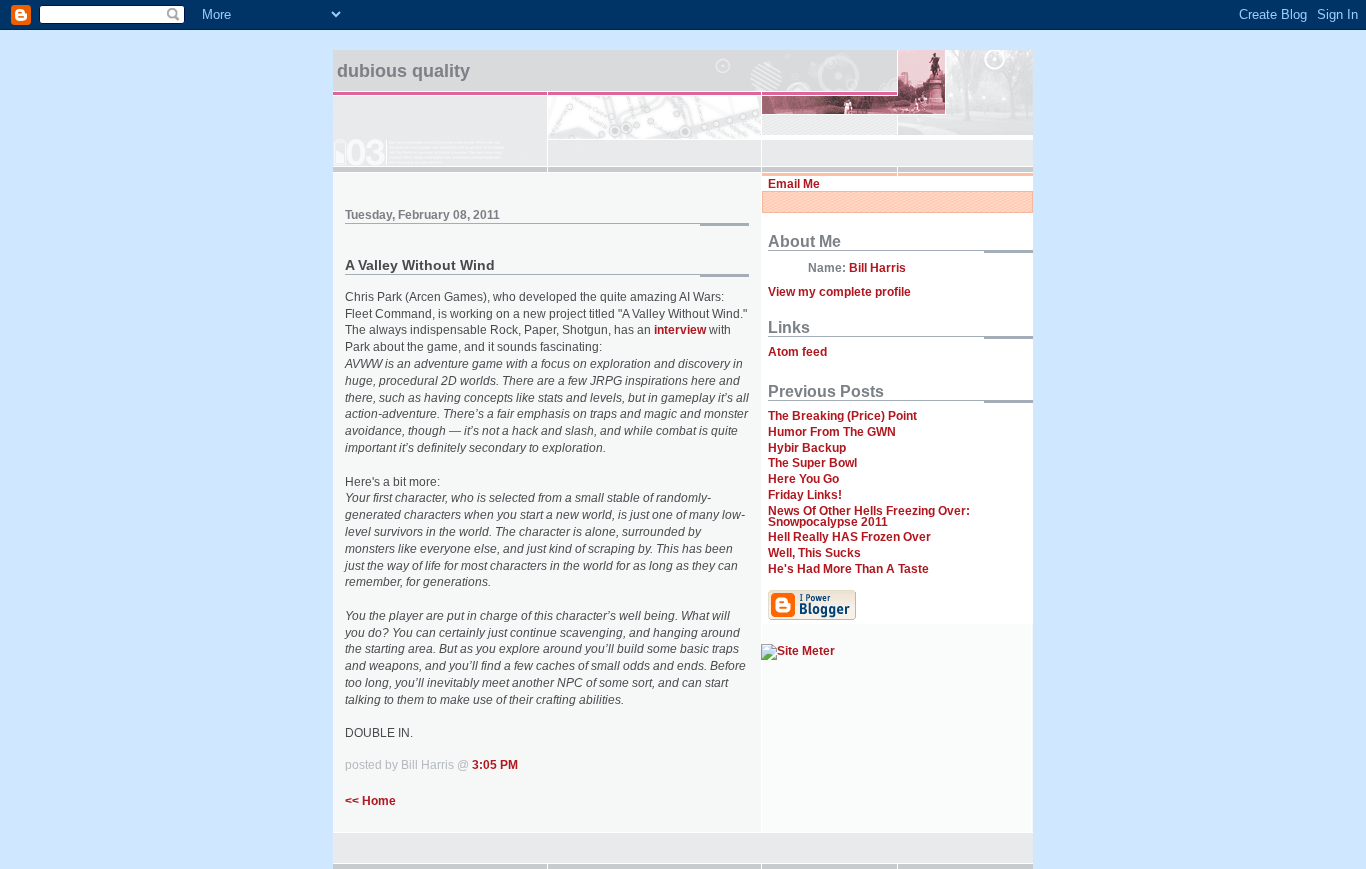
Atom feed (797, 352)
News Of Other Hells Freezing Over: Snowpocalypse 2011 (869, 516)
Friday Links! (805, 495)
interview (680, 330)
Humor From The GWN (832, 432)
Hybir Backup (807, 448)
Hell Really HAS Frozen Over (849, 537)
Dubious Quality (403, 71)
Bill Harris (877, 268)
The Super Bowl (812, 463)
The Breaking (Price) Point (842, 416)
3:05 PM (495, 765)
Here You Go (803, 479)
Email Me (794, 184)
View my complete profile (839, 292)
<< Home (370, 801)
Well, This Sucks (814, 553)
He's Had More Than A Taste (848, 569)
